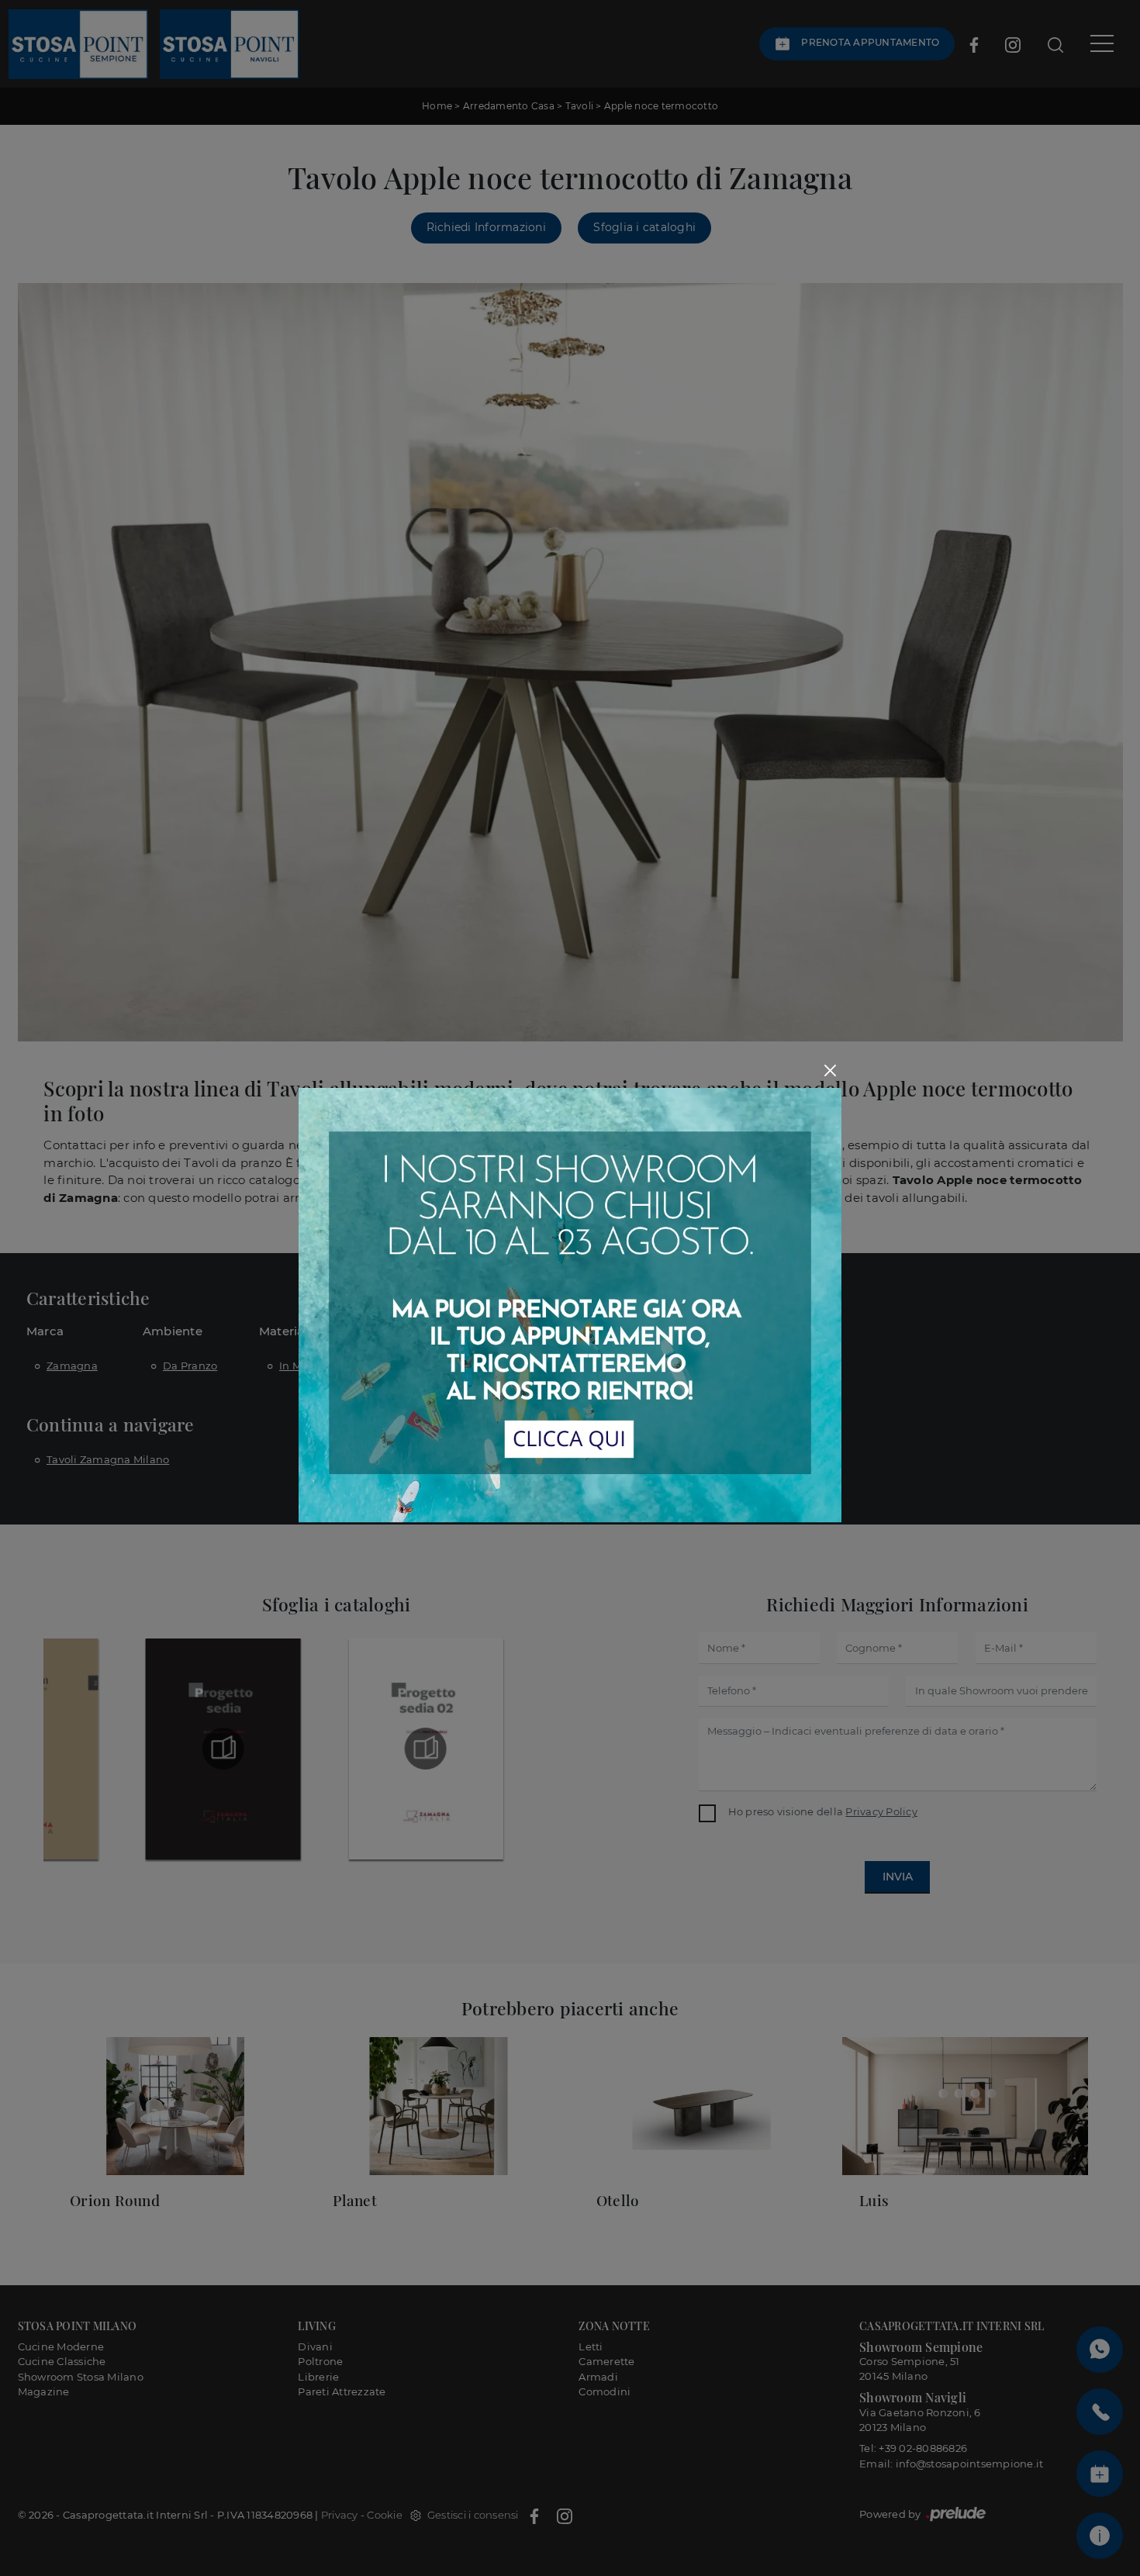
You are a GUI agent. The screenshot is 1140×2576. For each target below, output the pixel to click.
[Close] (830, 1070)
